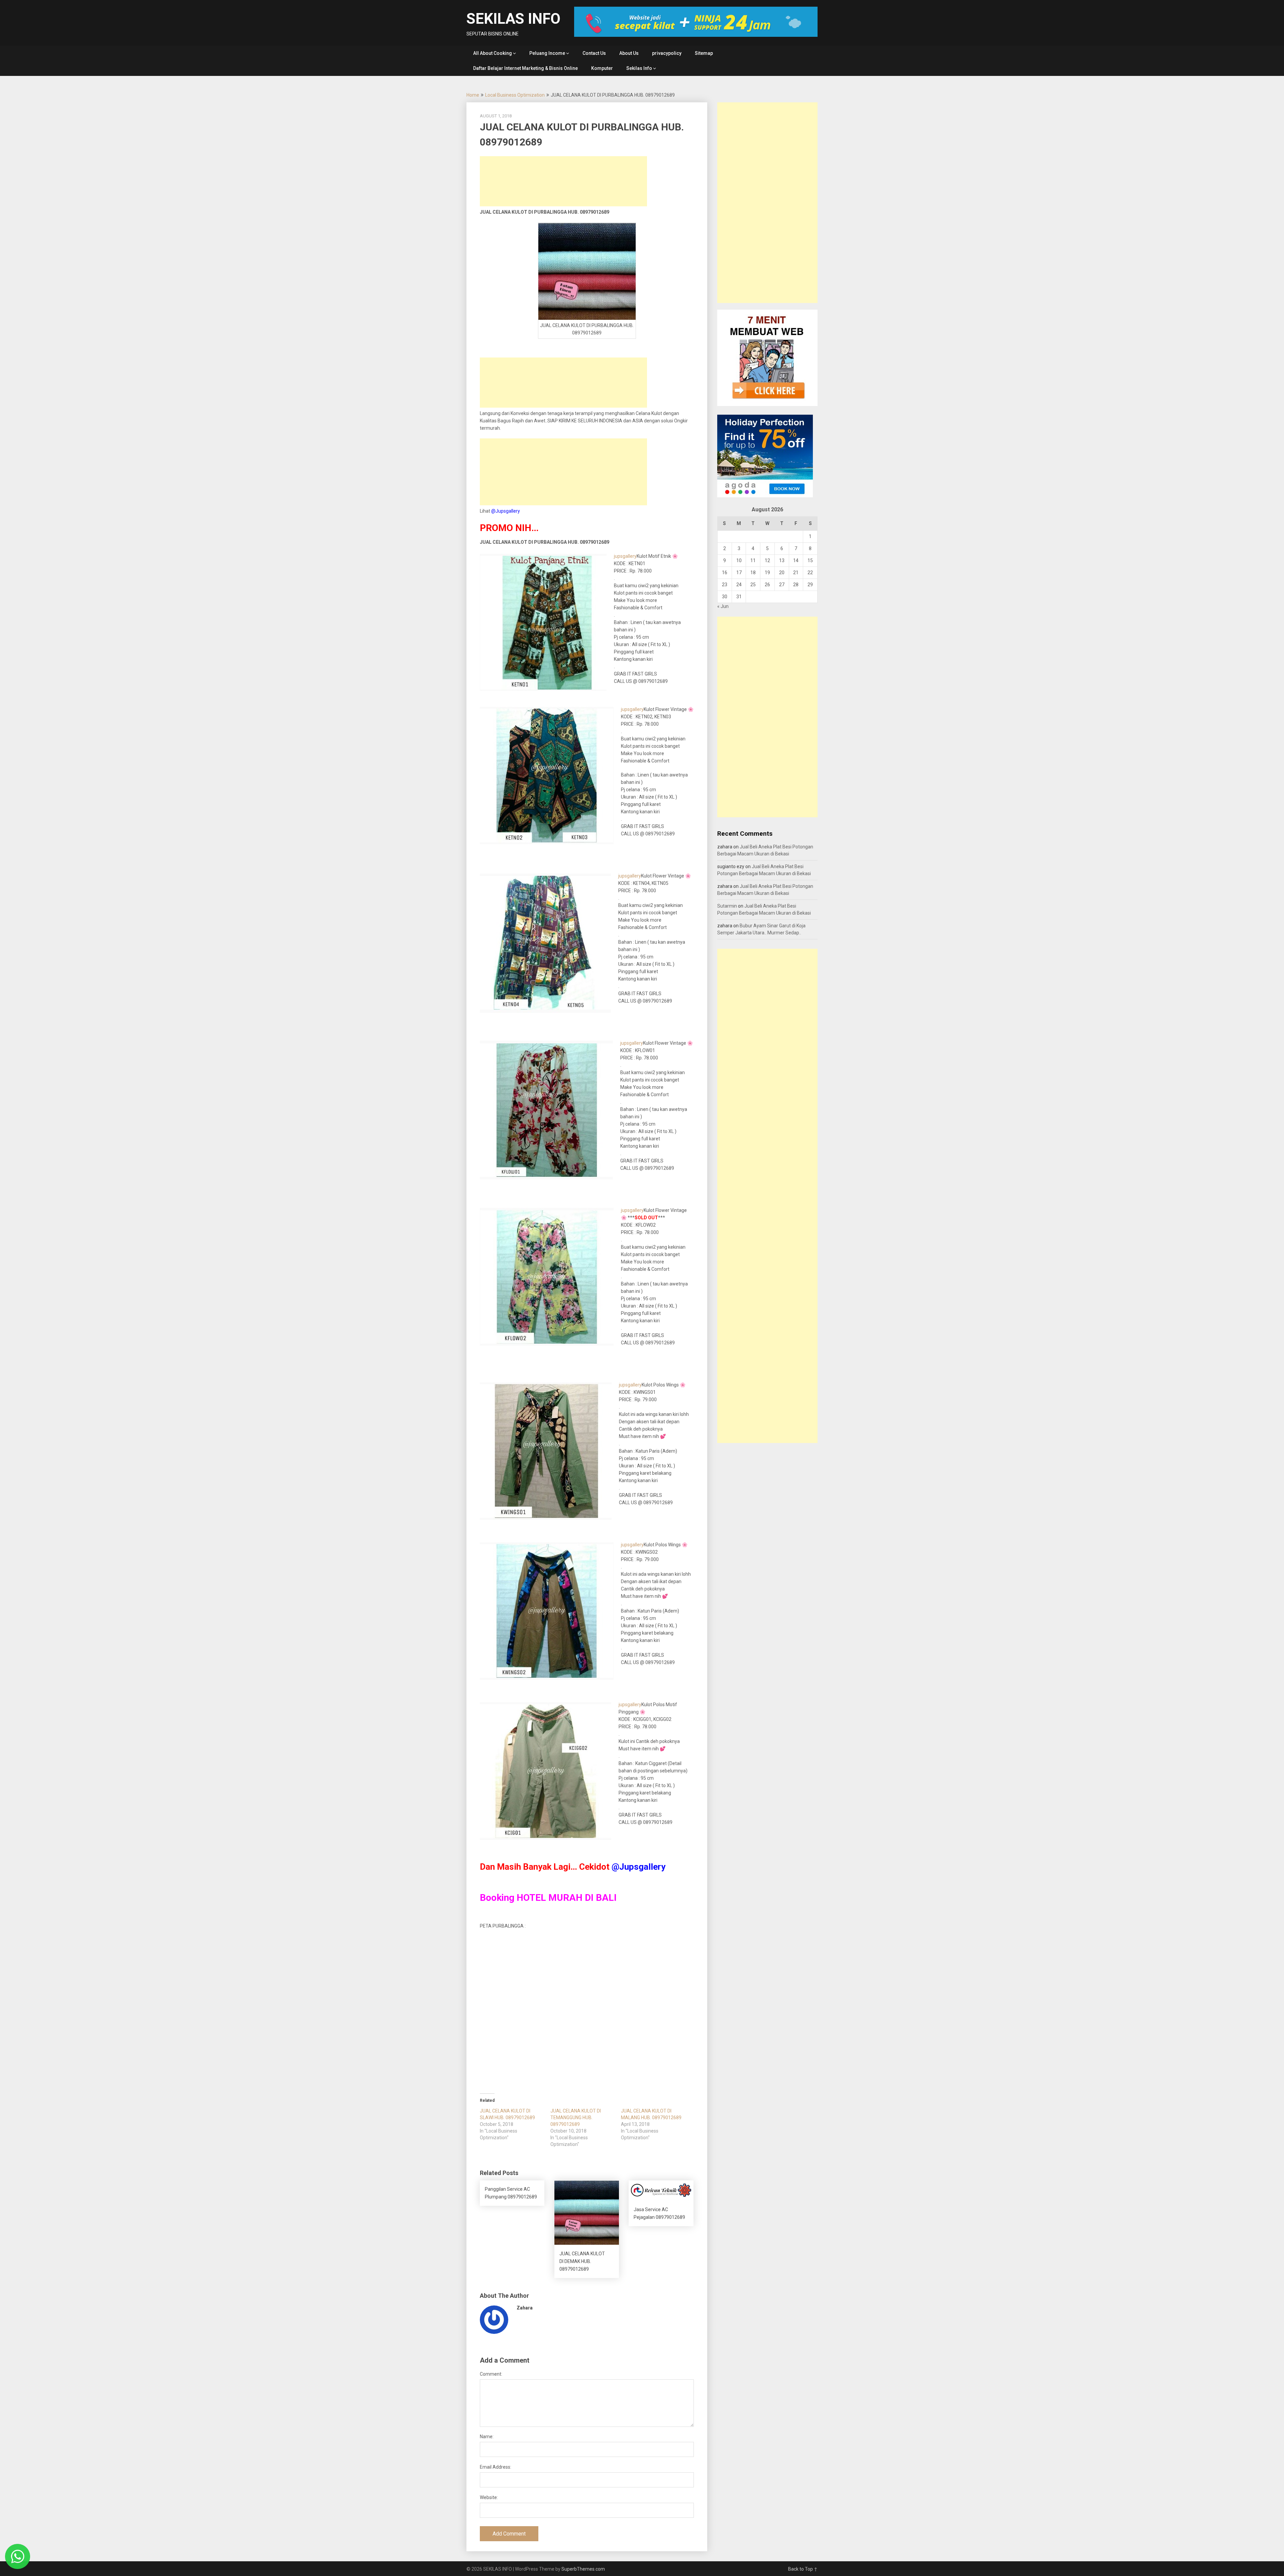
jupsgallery (625, 556)
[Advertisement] (563, 181)
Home (473, 95)
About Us (629, 53)
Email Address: (496, 2467)
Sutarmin (727, 906)
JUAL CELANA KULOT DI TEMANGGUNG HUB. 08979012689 (576, 2118)
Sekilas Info (639, 68)
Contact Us (594, 53)
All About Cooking (493, 53)
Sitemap (704, 53)
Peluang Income (547, 53)
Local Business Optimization (515, 95)
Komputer (602, 68)
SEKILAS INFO (513, 19)
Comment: (491, 2374)
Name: (487, 2437)
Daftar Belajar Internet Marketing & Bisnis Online (525, 68)
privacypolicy (667, 53)
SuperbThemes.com (583, 2569)
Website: (489, 2497)
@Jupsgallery (506, 511)
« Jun (723, 606)
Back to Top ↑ (803, 2569)
